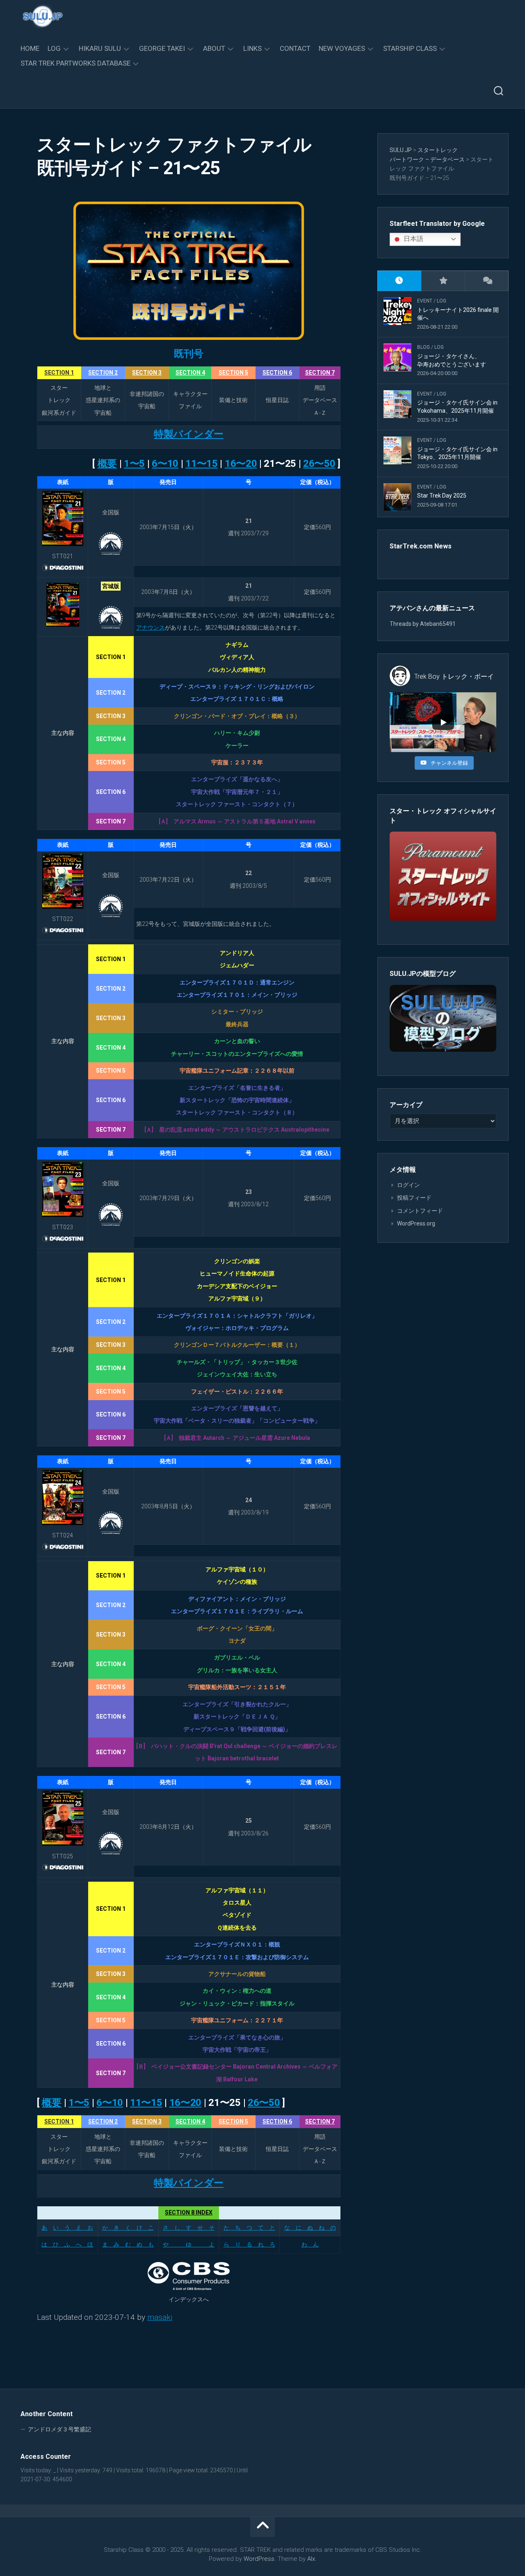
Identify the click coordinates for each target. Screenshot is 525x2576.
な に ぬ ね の (310, 2228)
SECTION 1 (59, 373)
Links (252, 48)
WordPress (259, 2559)
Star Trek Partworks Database (75, 63)
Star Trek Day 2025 (442, 496)
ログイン (409, 1185)
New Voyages (342, 48)
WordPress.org (416, 1223)
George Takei (162, 48)
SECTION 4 (190, 373)
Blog (423, 347)
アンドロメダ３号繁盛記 (59, 2429)
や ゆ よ (189, 2244)
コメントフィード (420, 1211)
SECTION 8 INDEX (189, 2212)
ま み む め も (128, 2244)
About (214, 48)
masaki (160, 2317)
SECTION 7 (320, 373)
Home (30, 48)
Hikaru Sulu (100, 48)
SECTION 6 (277, 373)
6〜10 (165, 464)
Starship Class (410, 48)
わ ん (310, 2244)
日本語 (413, 239)
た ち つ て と (249, 2228)
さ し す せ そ (189, 2228)
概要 (107, 464)
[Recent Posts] (399, 281)
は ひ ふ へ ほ (67, 2244)
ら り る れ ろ (249, 2244)
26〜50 (319, 464)
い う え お (73, 2228)
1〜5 (134, 464)
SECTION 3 (147, 373)
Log (54, 48)
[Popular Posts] (443, 281)
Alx (311, 2559)
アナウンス (151, 628)
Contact (295, 48)
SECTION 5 (233, 373)
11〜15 (202, 464)
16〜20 (241, 464)
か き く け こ (128, 2228)
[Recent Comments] (487, 281)
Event (425, 301)
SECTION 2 (103, 373)
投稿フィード (414, 1198)
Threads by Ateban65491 (423, 624)
